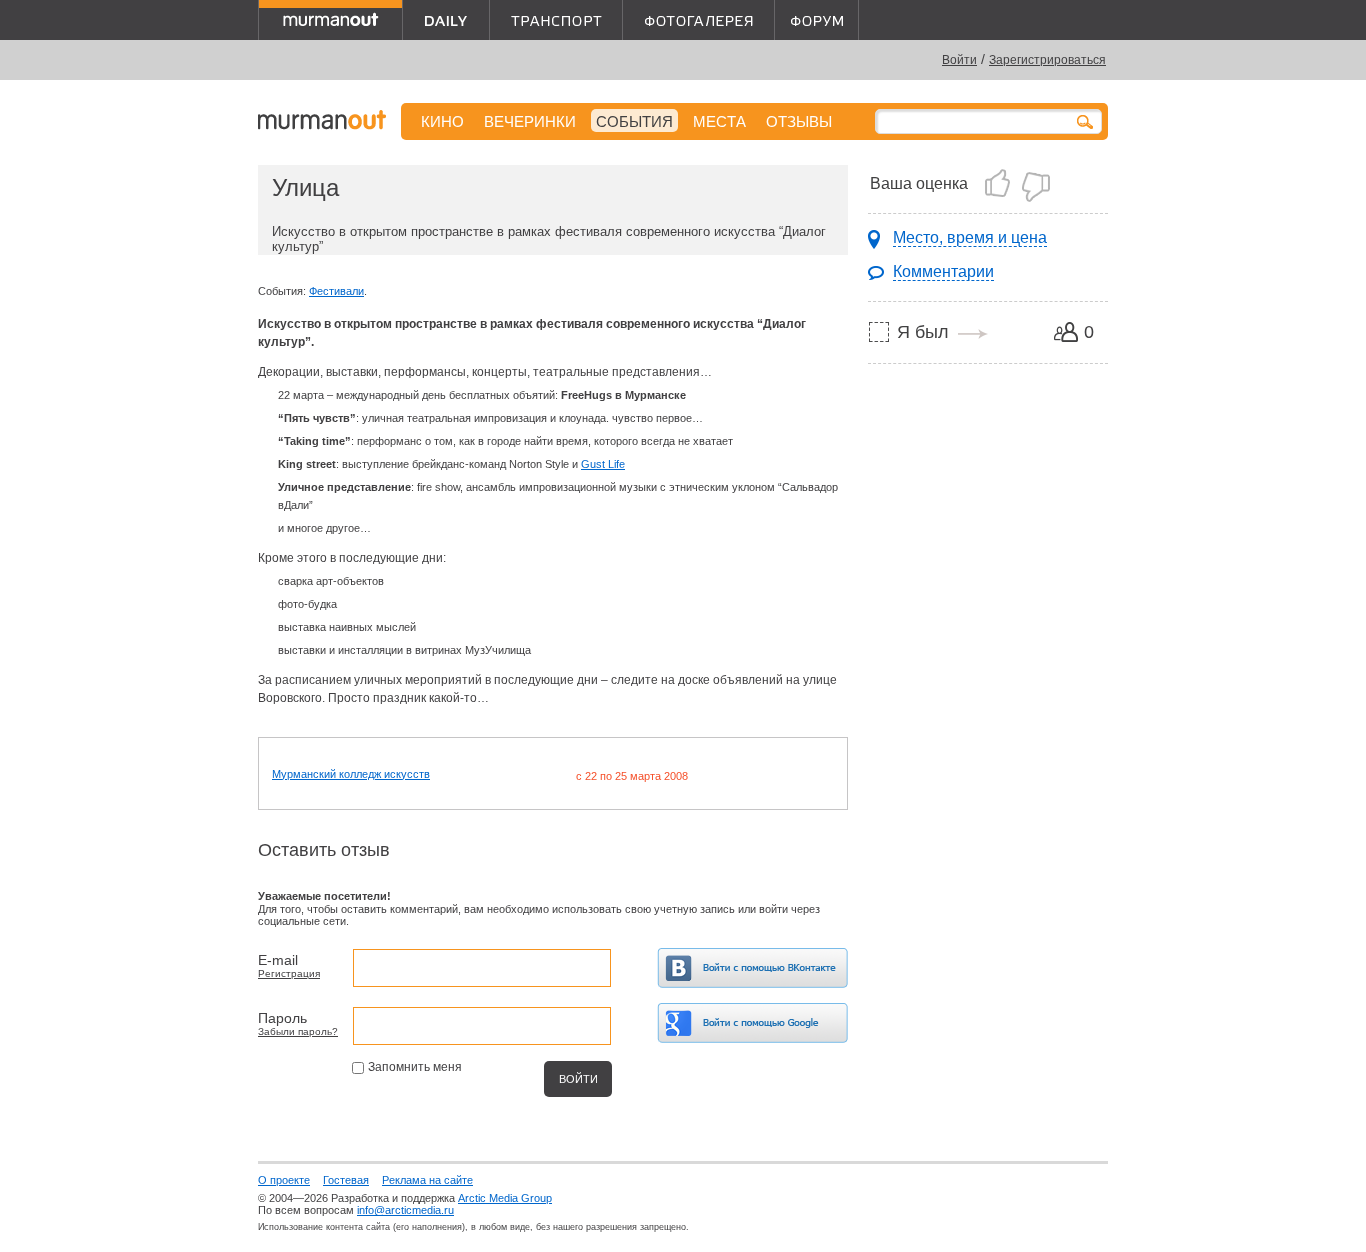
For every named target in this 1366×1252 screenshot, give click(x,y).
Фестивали (336, 291)
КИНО (442, 121)
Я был (923, 332)
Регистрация (289, 973)
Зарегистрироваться (1047, 60)
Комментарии (943, 271)
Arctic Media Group (505, 1198)
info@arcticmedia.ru (405, 1210)
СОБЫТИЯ (634, 121)
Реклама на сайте (427, 1180)
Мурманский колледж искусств (351, 774)
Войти (959, 60)
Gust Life (603, 464)
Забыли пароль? (298, 1031)
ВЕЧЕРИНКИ (530, 121)
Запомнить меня (415, 1067)
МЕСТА (719, 121)
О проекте (284, 1180)
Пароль (282, 1018)
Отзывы (799, 121)
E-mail (278, 960)
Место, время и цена (970, 237)
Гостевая (346, 1180)
